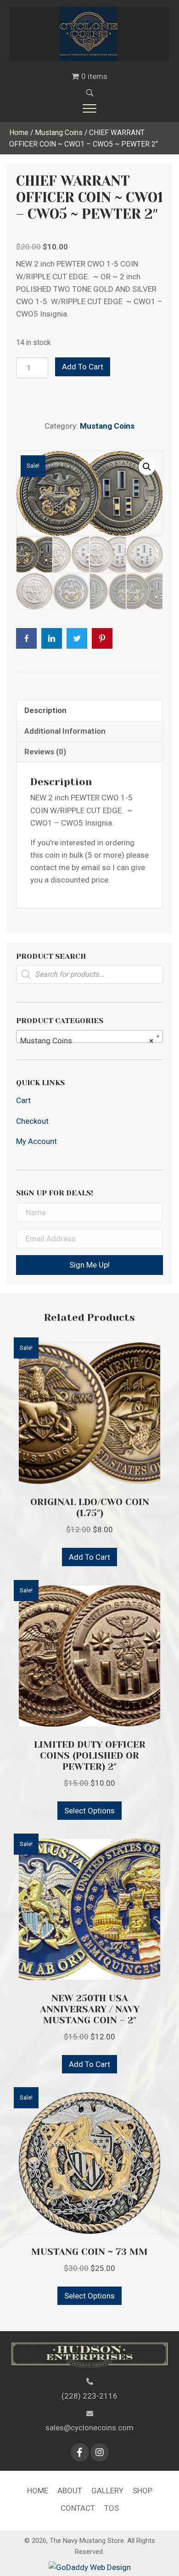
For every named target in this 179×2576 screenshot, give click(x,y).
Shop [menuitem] (143, 2491)
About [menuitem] (70, 2491)
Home (19, 133)
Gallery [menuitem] (107, 2491)
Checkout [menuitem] (32, 1121)
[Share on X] (77, 638)
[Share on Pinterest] (102, 638)
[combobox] (89, 1036)
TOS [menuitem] (112, 2508)
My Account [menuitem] (36, 1141)
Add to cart (83, 367)
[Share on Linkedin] (52, 638)
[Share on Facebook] (26, 638)
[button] (147, 467)
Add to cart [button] (89, 1557)
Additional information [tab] (65, 731)
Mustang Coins (59, 133)
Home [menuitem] (38, 2491)
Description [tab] (45, 710)
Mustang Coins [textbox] (87, 1041)
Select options (89, 1811)
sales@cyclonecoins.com (89, 2428)
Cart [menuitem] (23, 1100)
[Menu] (89, 108)
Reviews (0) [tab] (45, 752)
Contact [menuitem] (78, 2508)
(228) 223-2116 (89, 2396)
